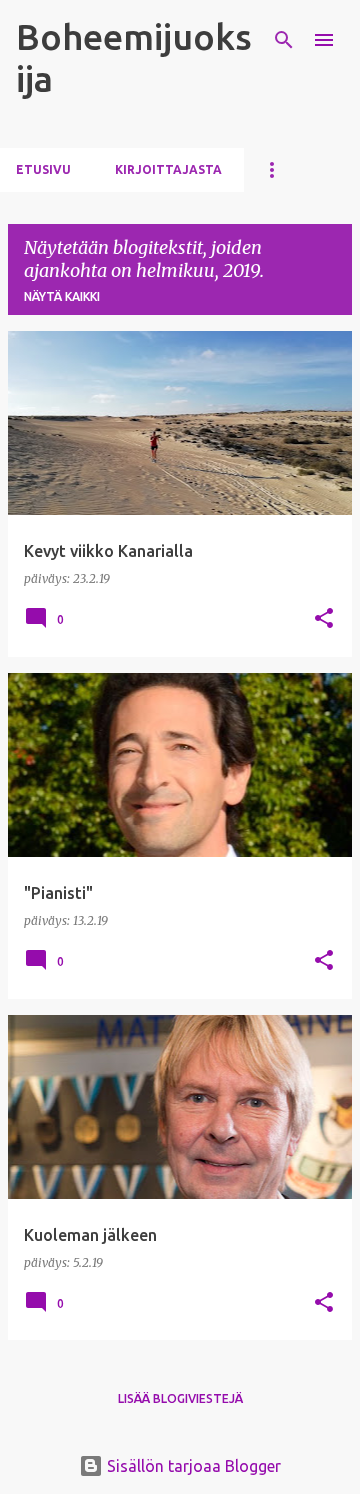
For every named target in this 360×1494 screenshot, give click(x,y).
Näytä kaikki (62, 296)
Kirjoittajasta (168, 169)
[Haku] (284, 40)
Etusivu (43, 169)
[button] (324, 619)
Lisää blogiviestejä (180, 1398)
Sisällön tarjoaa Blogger (192, 1466)
